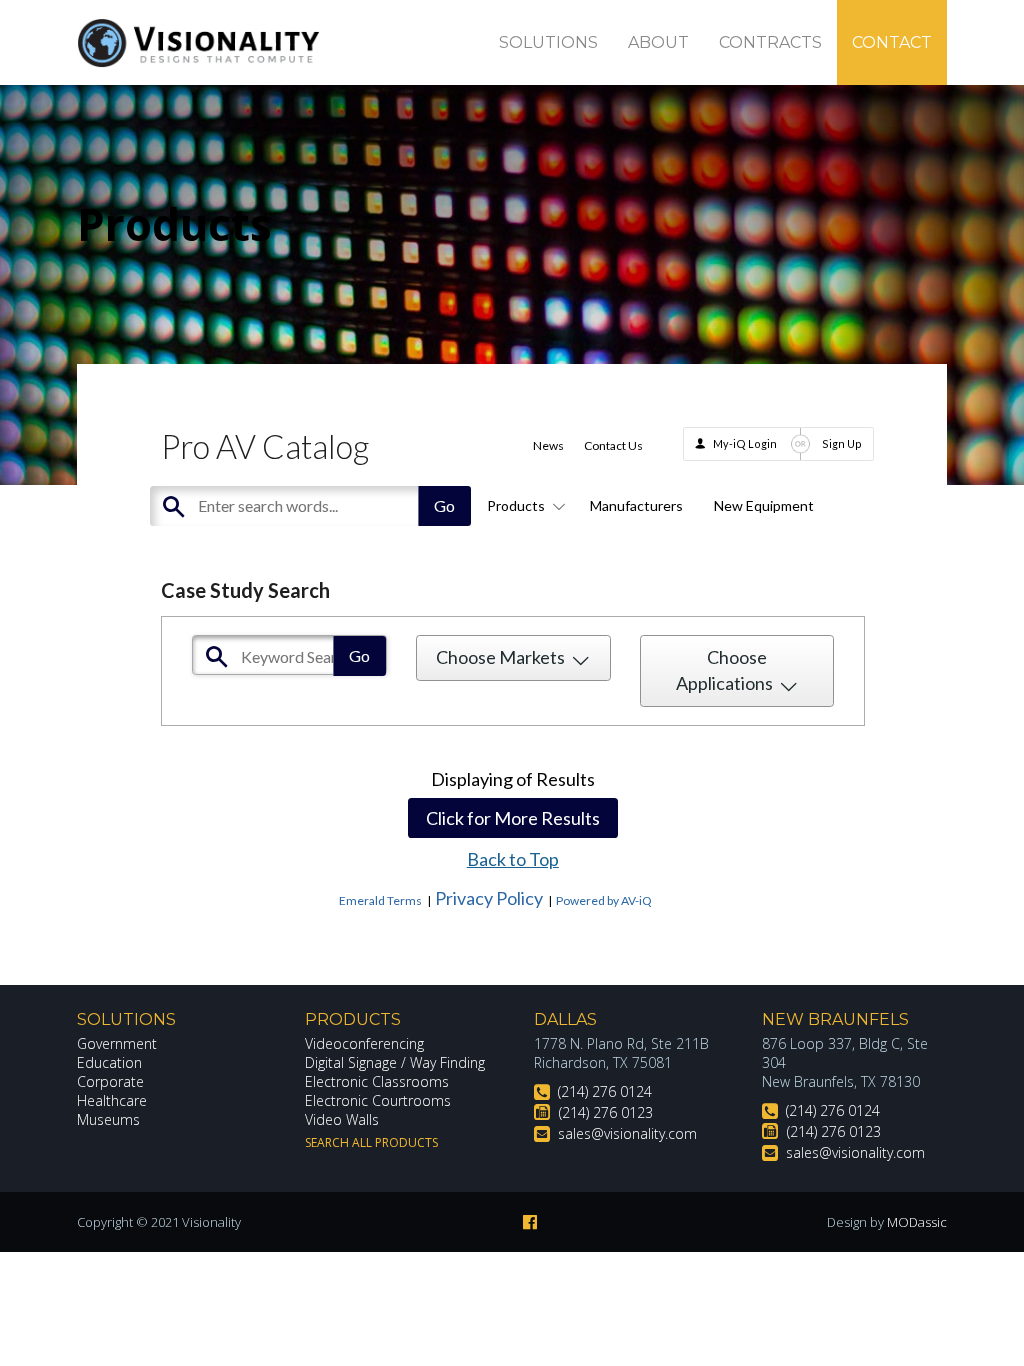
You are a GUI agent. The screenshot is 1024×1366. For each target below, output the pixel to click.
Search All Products (371, 1142)
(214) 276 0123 (606, 1112)
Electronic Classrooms (377, 1081)
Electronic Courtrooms (378, 1100)
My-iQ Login (745, 443)
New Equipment (764, 505)
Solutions (548, 42)
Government (117, 1043)
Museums (108, 1119)
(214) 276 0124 (605, 1091)
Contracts (770, 42)
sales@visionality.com (627, 1133)
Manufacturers (636, 505)
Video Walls (342, 1119)
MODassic (917, 1222)
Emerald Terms (380, 900)
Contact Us (613, 445)
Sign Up (842, 443)
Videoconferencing (364, 1043)
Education (109, 1062)
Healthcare (112, 1100)
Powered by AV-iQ (604, 900)
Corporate (110, 1081)
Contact (892, 42)
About (658, 42)
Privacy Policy (489, 898)
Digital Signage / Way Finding (395, 1062)
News (548, 445)
